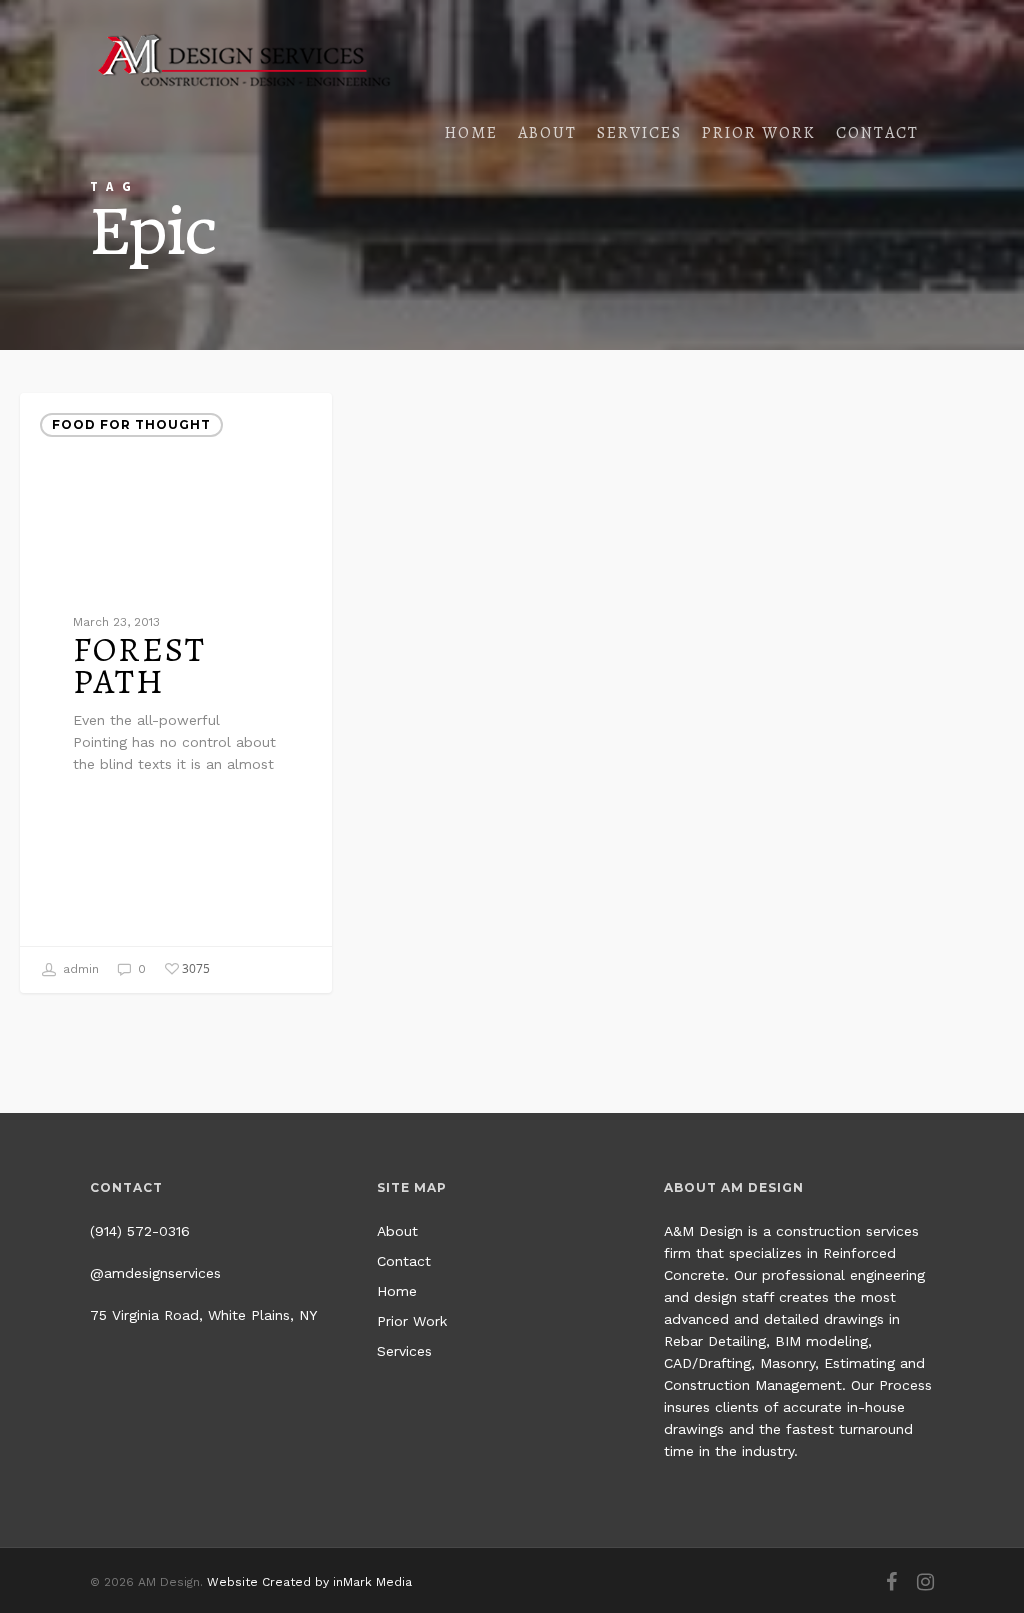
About (547, 132)
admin (79, 969)
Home (471, 132)
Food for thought (131, 424)
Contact (877, 132)
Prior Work (759, 132)
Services (639, 132)
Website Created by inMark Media (309, 1582)
